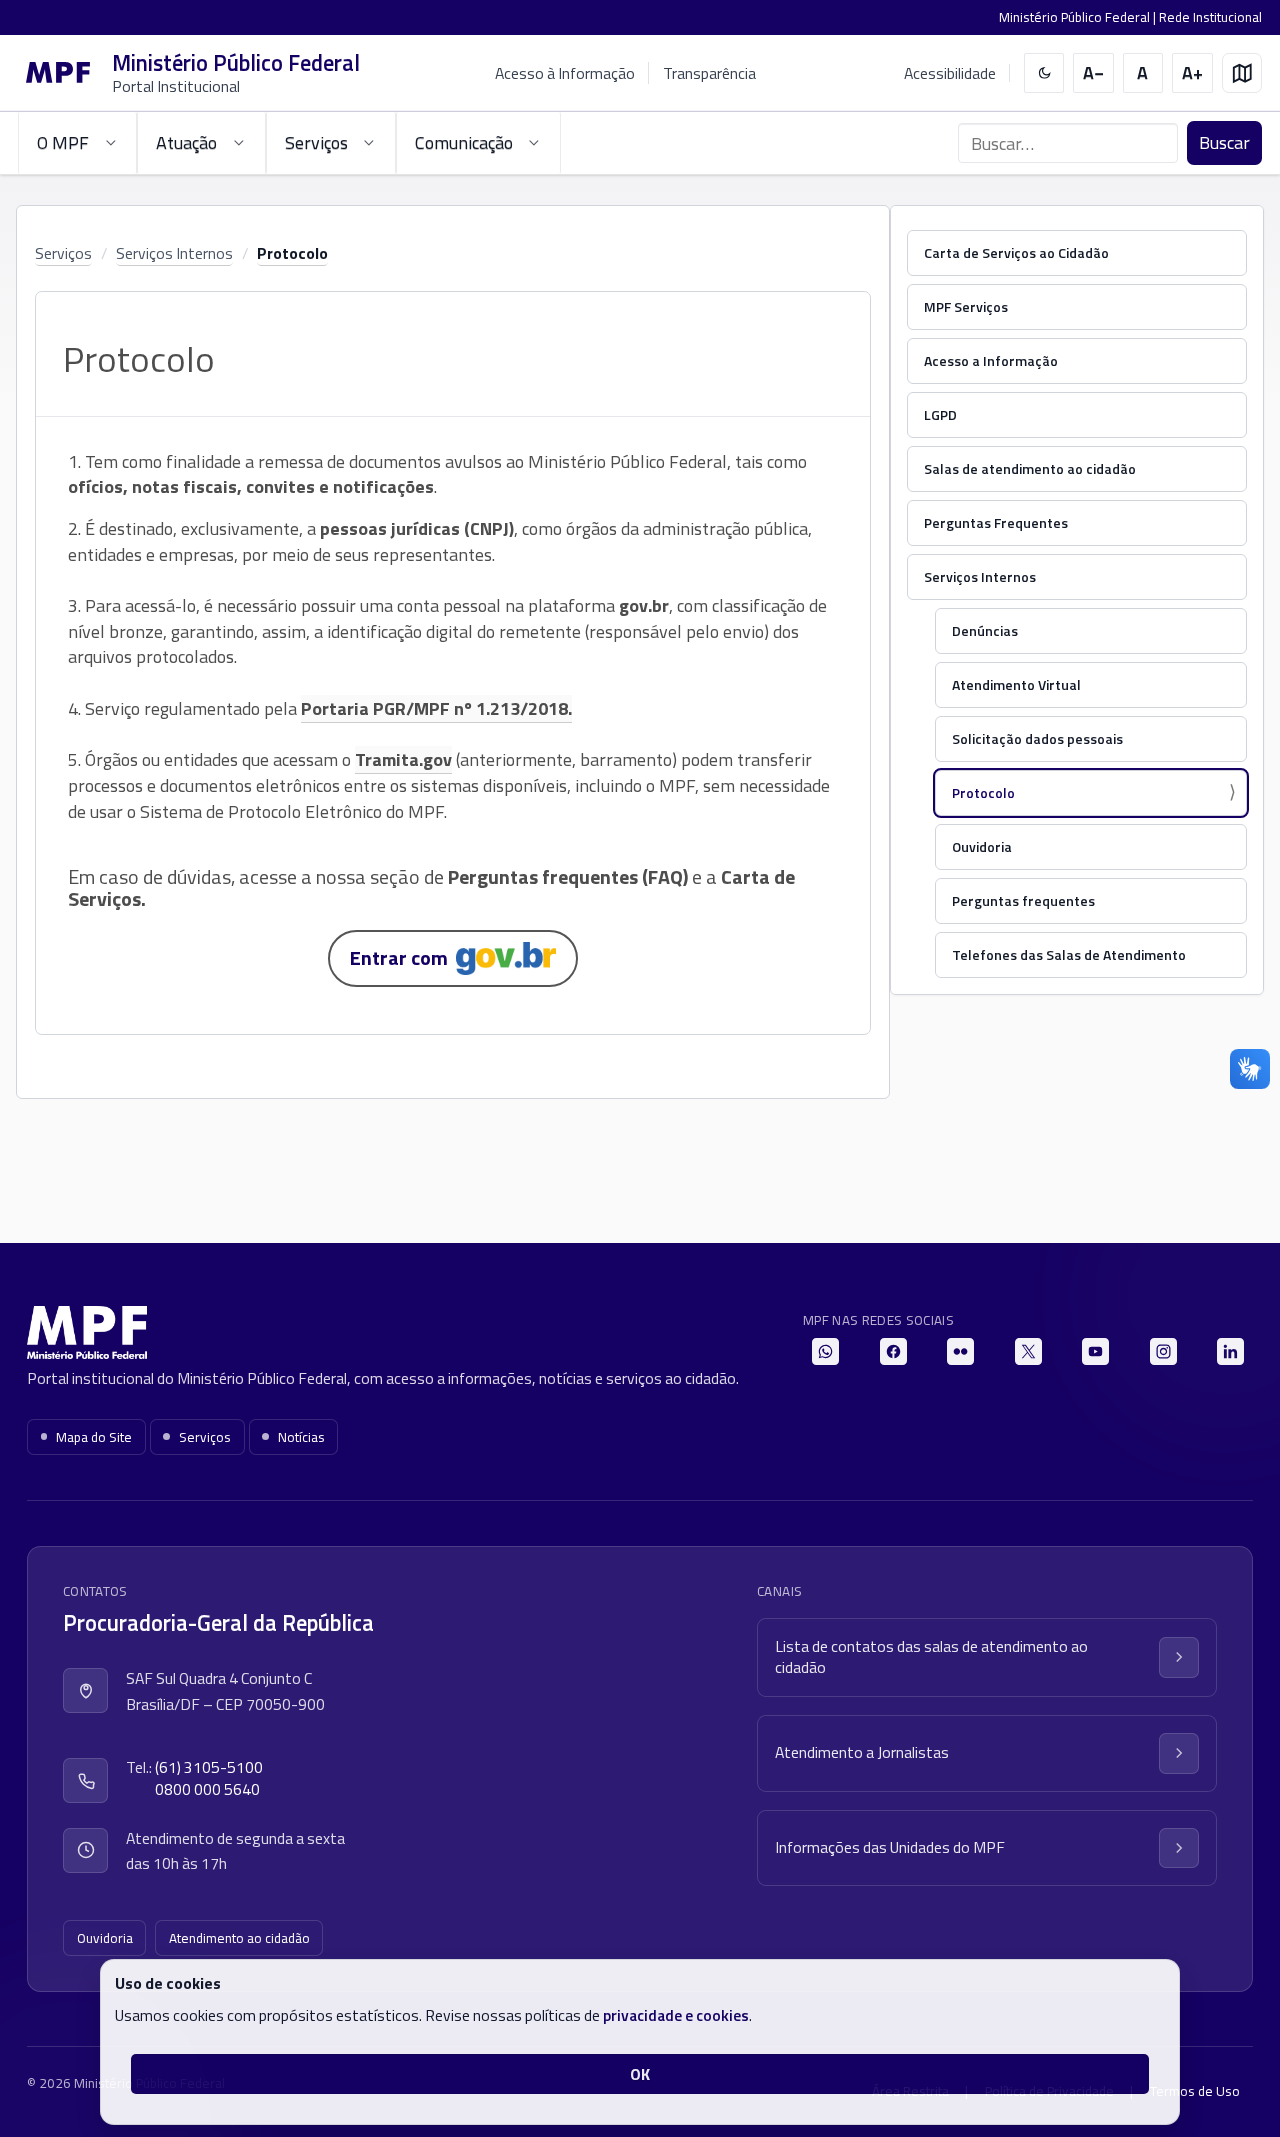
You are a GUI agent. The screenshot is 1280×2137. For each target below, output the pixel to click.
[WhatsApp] (825, 1351)
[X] (1028, 1351)
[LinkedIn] (1230, 1351)
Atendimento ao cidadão (239, 1938)
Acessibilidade (950, 73)
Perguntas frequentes (1023, 900)
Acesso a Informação (991, 360)
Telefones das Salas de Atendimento (1069, 954)
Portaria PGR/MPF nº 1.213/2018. (436, 708)
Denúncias (985, 630)
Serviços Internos (174, 253)
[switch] (1044, 73)
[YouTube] (1095, 1351)
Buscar (1224, 142)
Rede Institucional (1210, 17)
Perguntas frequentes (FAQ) (568, 876)
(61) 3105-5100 (209, 1767)
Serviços (63, 253)
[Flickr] (960, 1351)
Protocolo (292, 253)
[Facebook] (893, 1351)
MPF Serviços (966, 306)
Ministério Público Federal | (1079, 17)
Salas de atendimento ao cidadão (1030, 468)
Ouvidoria (982, 846)
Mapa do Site (94, 1437)
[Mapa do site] (1242, 73)
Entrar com (403, 957)
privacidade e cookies (676, 2015)
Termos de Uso (1195, 2091)
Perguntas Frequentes (996, 522)
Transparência (709, 73)
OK (640, 2074)
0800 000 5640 (207, 1789)
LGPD (940, 414)
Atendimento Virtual (1016, 684)
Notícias (301, 1437)
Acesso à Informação (565, 73)
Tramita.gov (403, 759)
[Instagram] (1163, 1351)
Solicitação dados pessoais (1037, 738)
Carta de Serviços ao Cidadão (1016, 252)
